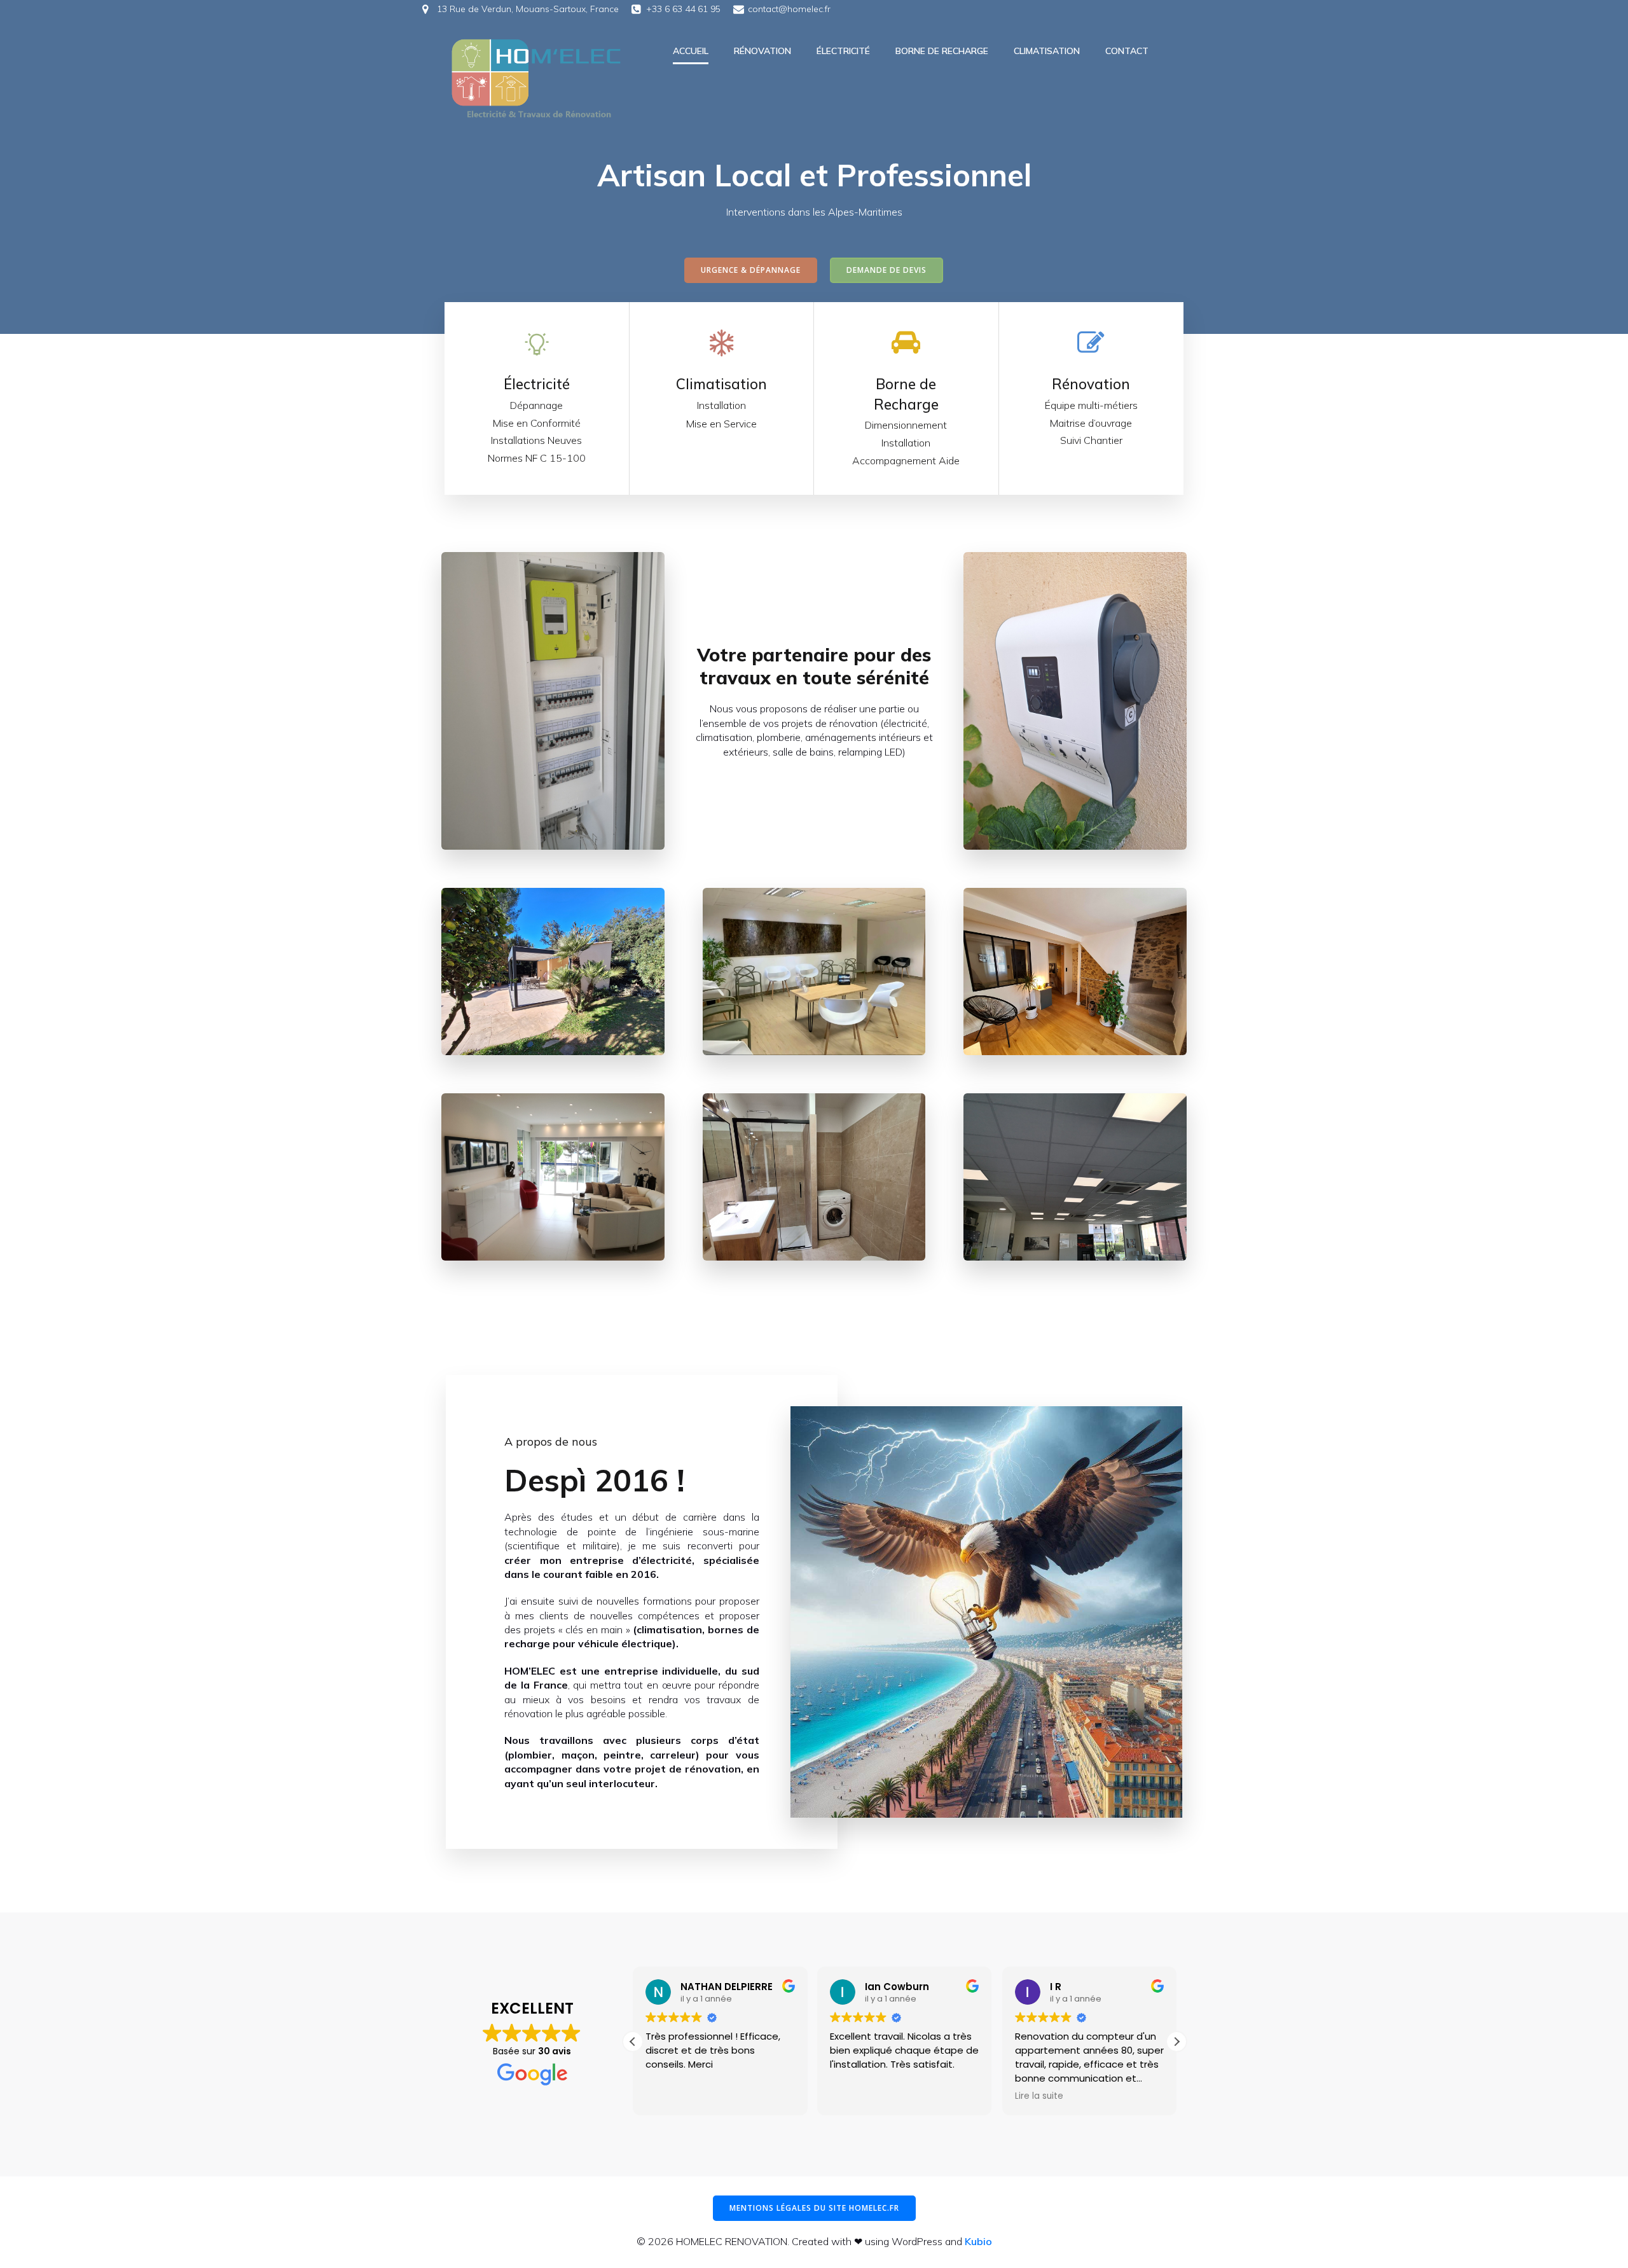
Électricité (843, 51)
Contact (1127, 51)
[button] (1176, 2042)
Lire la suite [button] (1039, 2096)
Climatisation (1047, 51)
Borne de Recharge (942, 51)
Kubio (978, 2241)
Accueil (691, 51)
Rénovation (762, 51)
